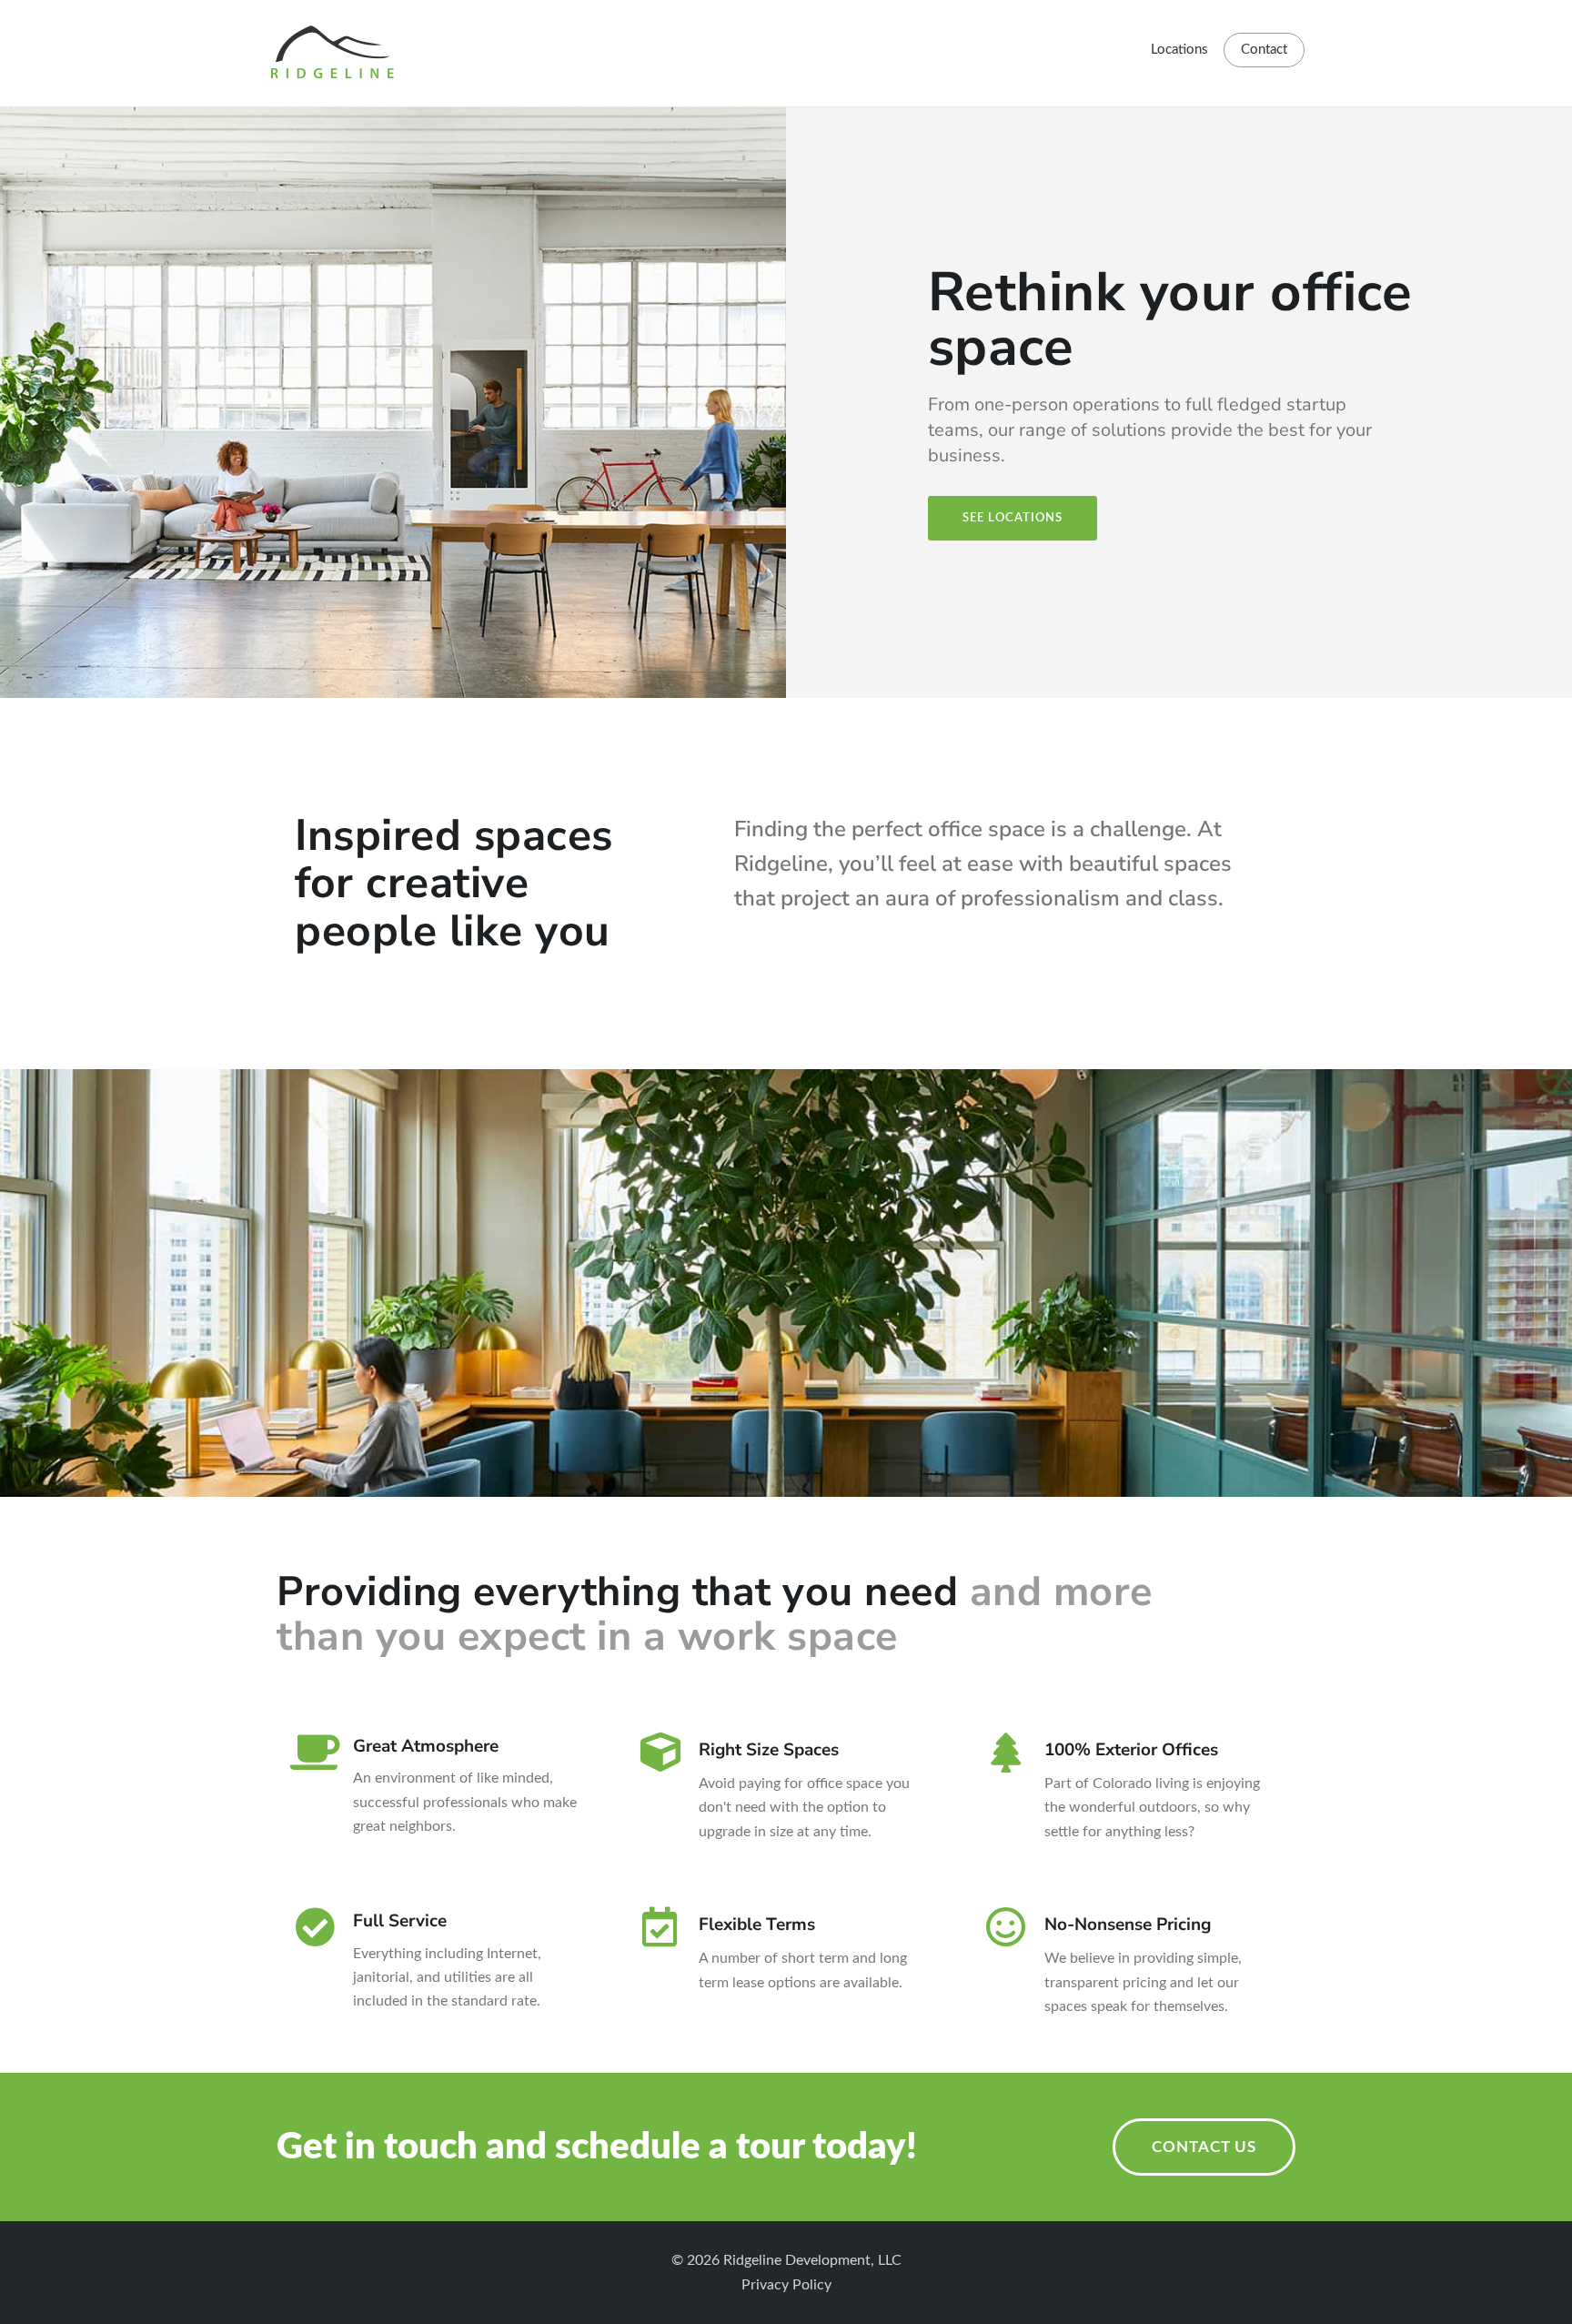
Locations (1179, 50)
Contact (1264, 50)
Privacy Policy (786, 2285)
